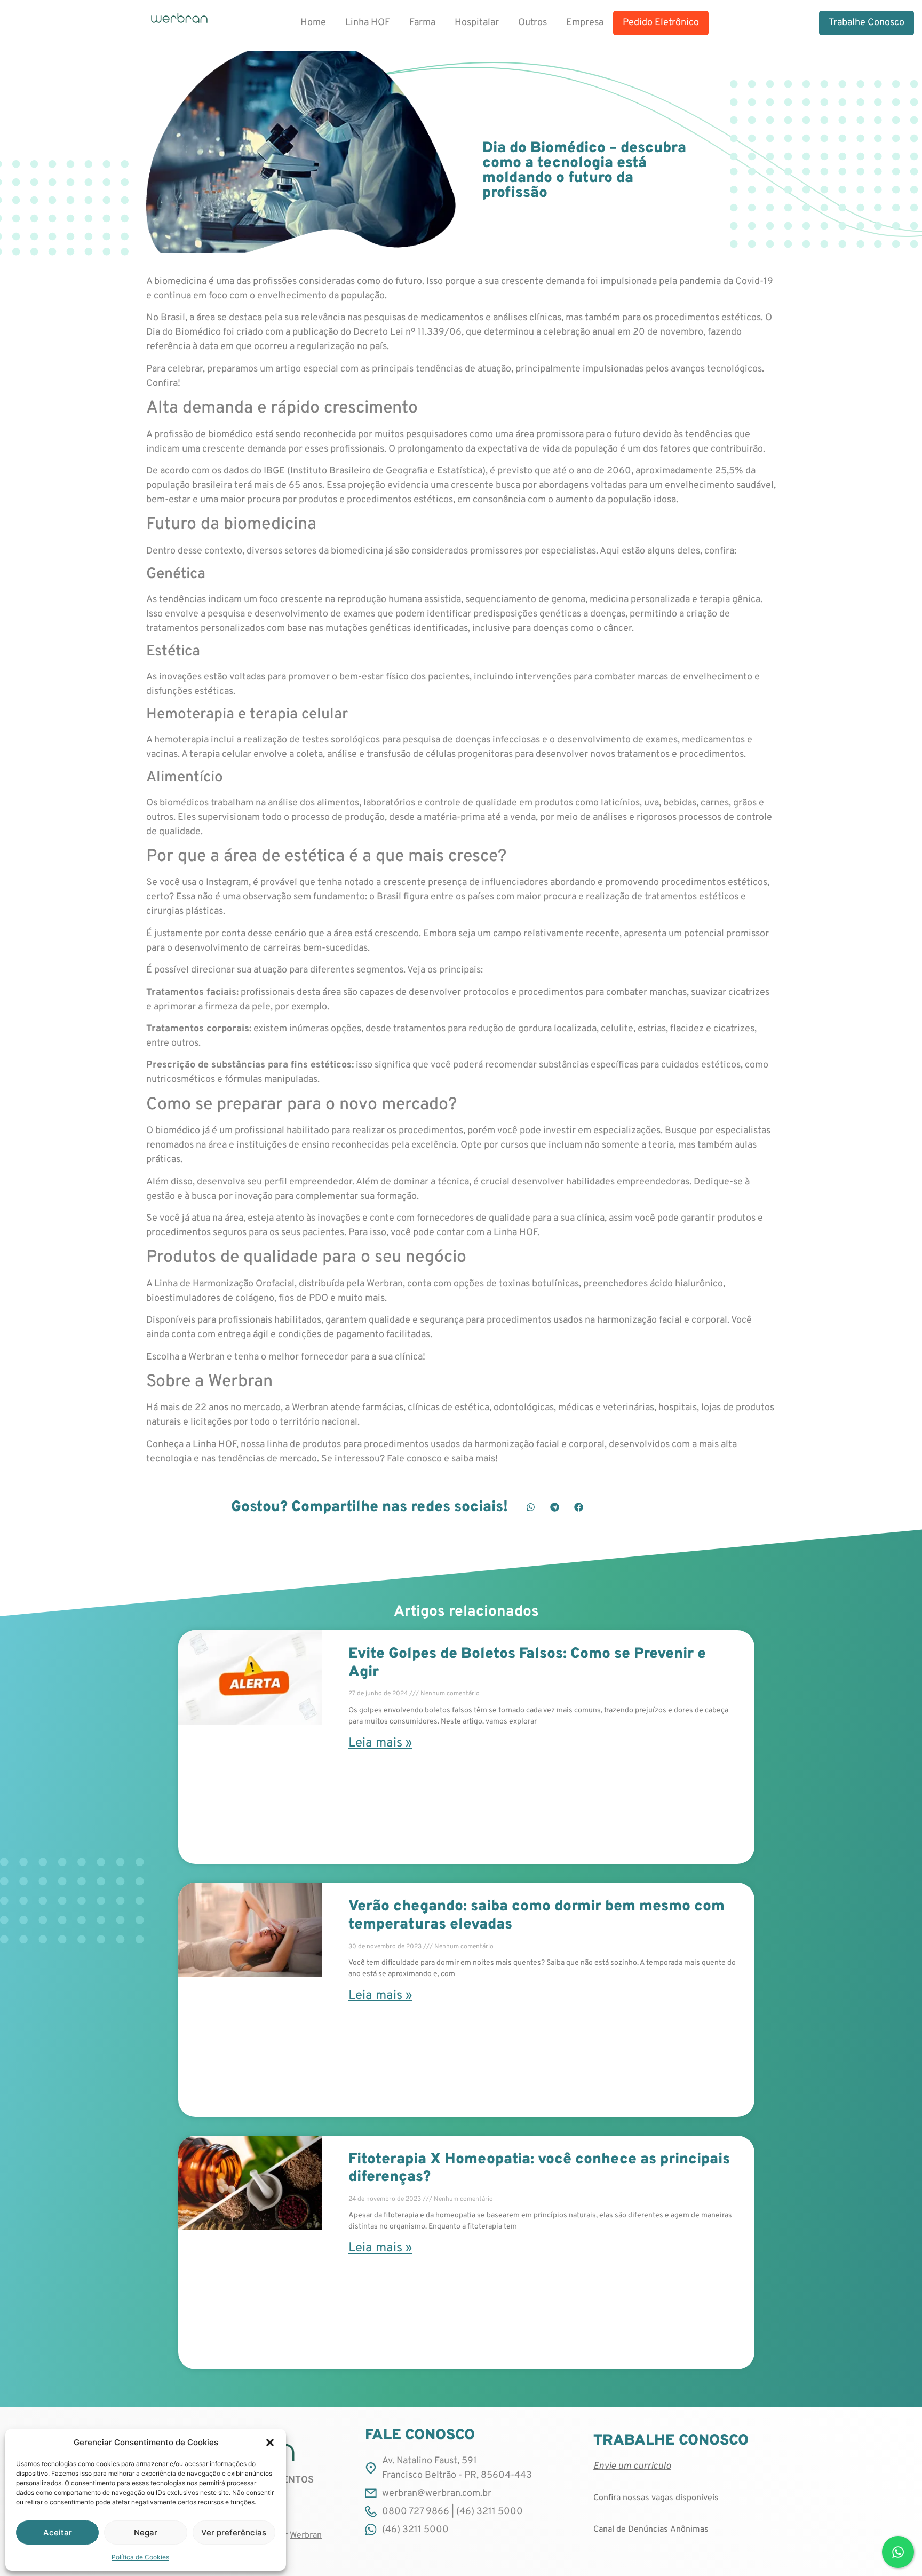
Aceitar (58, 2532)
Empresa (585, 23)
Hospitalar (477, 23)
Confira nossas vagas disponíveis (656, 2498)
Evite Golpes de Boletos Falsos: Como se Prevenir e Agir (527, 1663)
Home (313, 23)
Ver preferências (234, 2532)
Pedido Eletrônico (661, 23)
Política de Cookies (140, 2557)
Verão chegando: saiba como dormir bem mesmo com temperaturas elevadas (536, 1916)
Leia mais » (380, 1743)
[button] (270, 2443)
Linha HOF (368, 23)
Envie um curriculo (632, 2466)
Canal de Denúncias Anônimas (651, 2530)
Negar (146, 2532)
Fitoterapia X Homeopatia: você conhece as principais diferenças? (539, 2169)
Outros (532, 23)
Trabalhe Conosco (867, 23)
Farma (422, 23)
